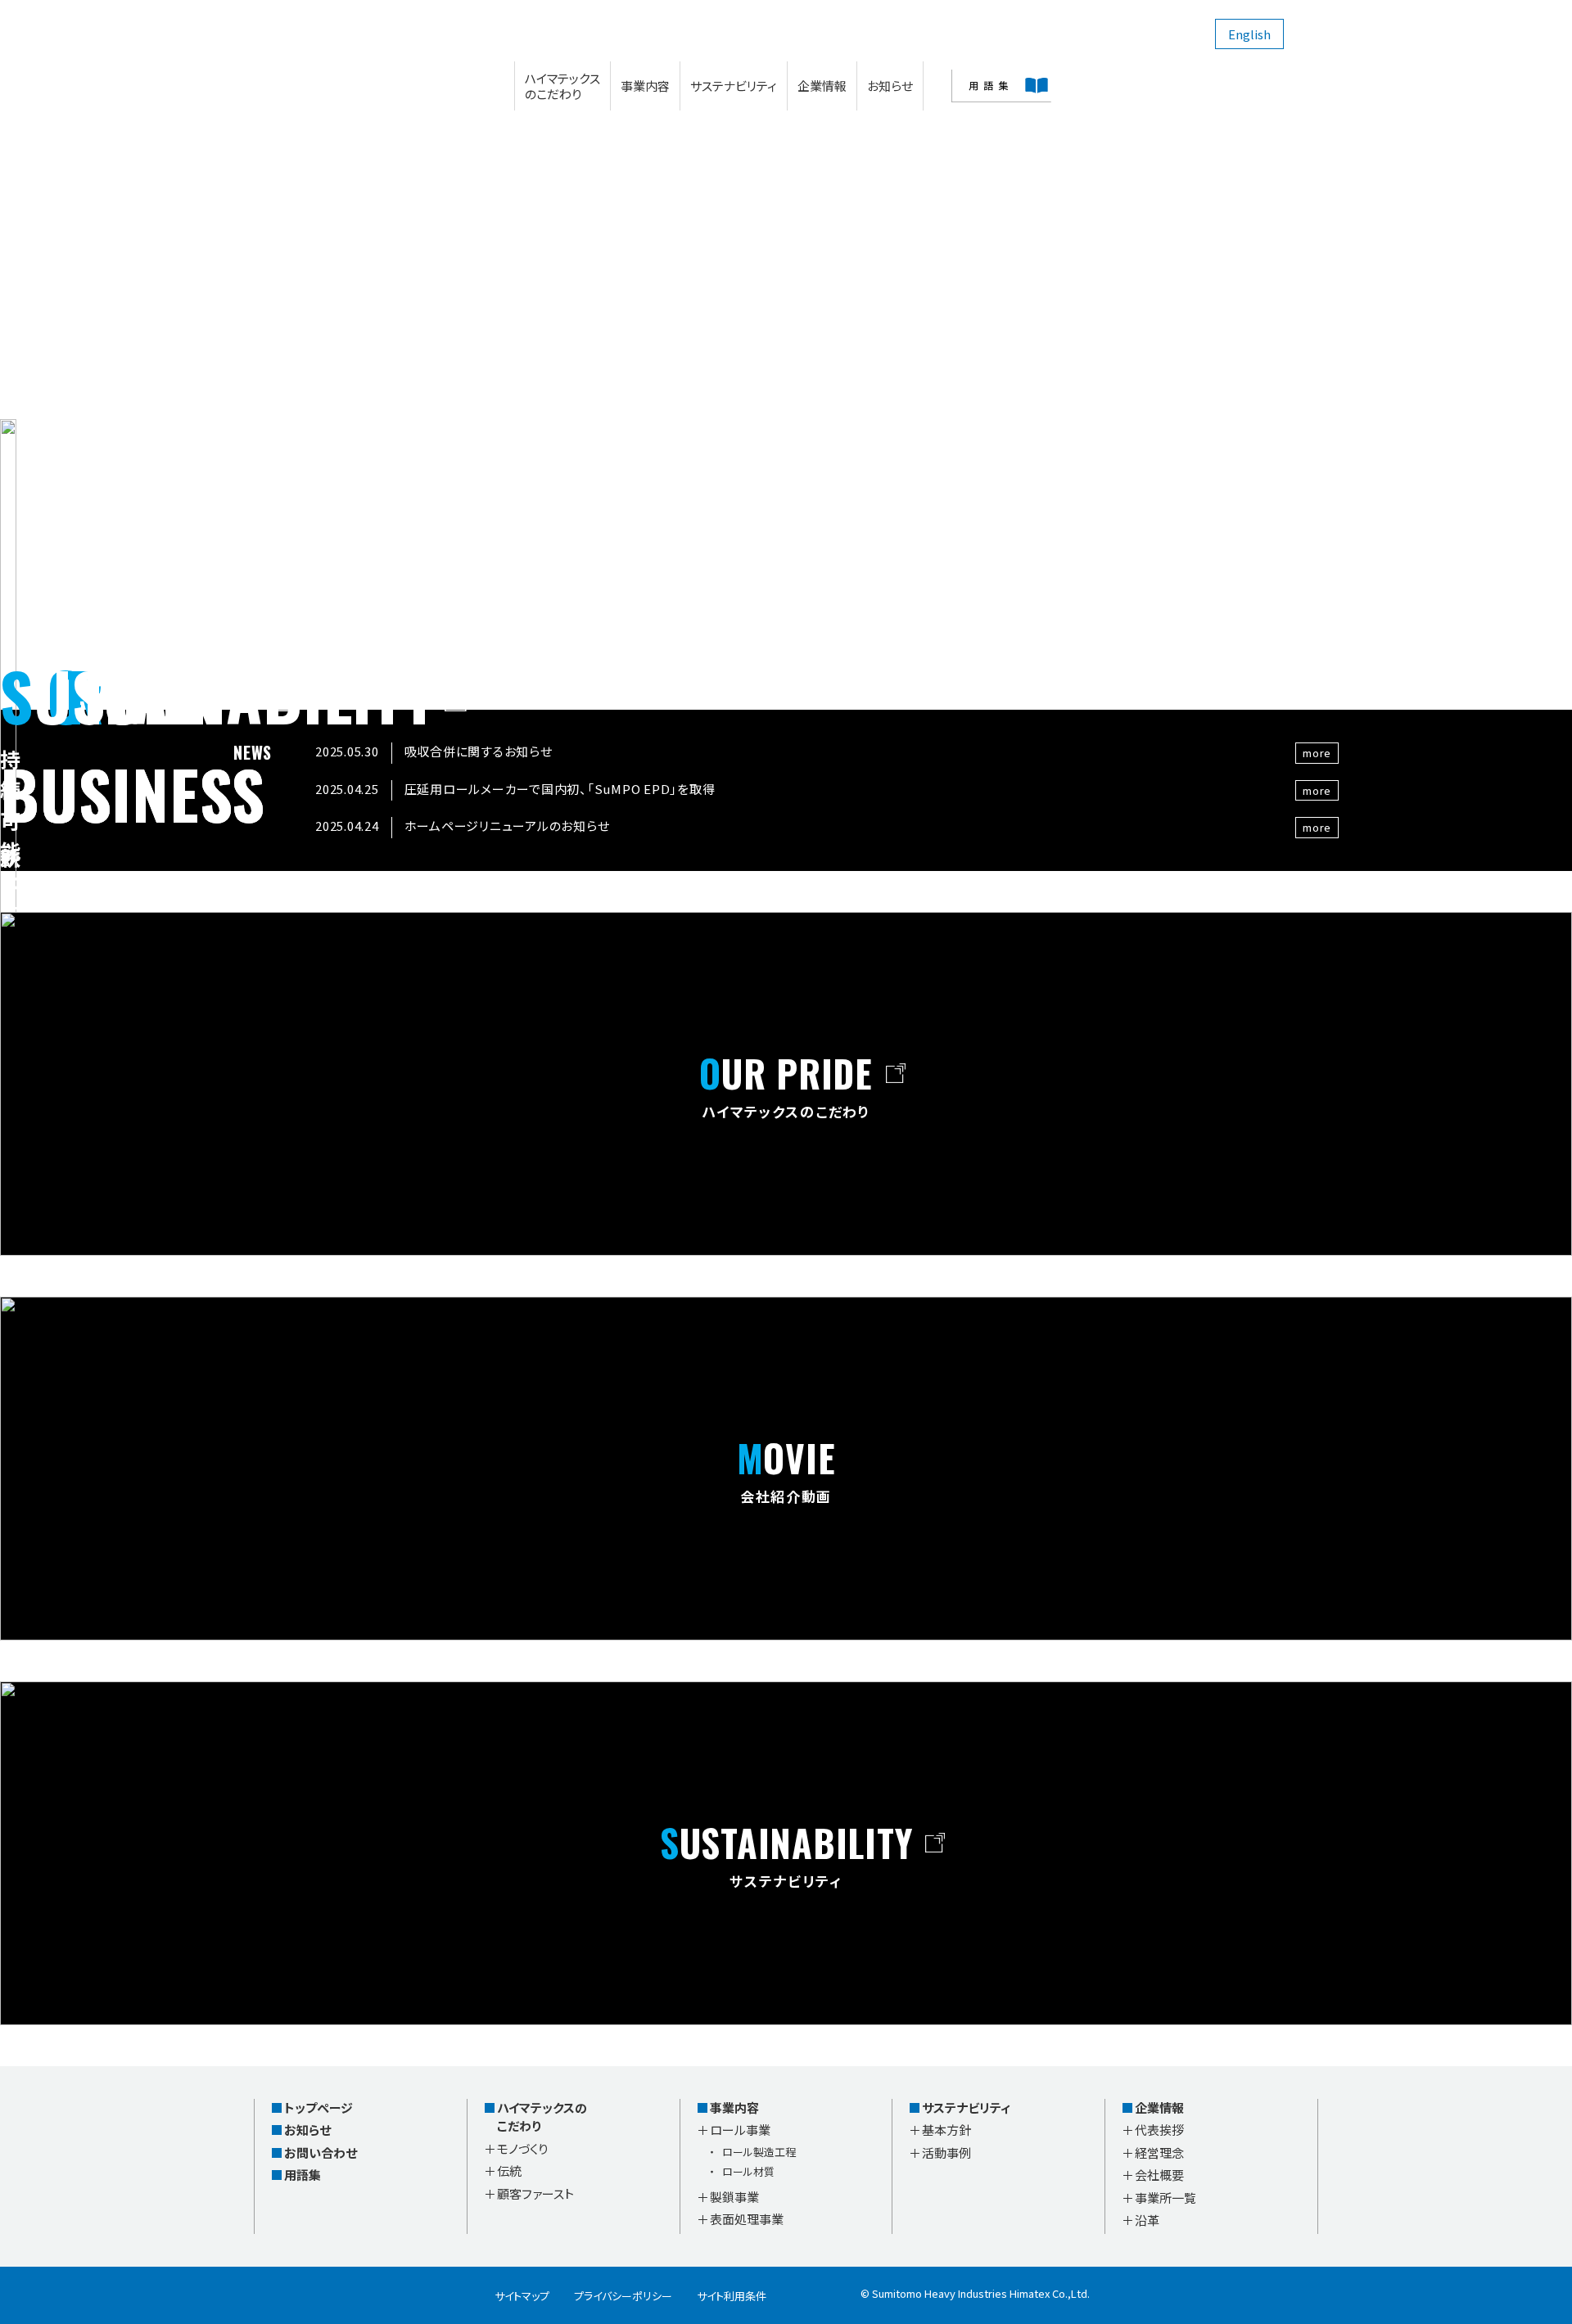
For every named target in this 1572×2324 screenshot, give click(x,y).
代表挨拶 (1159, 2130)
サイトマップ (522, 2296)
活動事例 (946, 2153)
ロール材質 (748, 2171)
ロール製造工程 (759, 2152)
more (1317, 753)
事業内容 (645, 86)
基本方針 (946, 2130)
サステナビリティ (734, 86)
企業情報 (822, 86)
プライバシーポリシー (623, 2296)
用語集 (303, 2175)
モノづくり (522, 2148)
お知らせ (890, 86)
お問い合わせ (321, 2153)
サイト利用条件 (732, 2296)
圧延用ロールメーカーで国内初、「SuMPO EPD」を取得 (560, 789)
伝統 (509, 2171)
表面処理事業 (747, 2219)
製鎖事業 (734, 2197)
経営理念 (1159, 2153)
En (1249, 34)
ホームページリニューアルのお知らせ (507, 826)
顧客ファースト (535, 2193)
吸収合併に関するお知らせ (479, 751)
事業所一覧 (1165, 2198)
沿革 (1147, 2220)
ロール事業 (740, 2130)
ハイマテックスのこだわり (562, 86)
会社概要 (1159, 2175)
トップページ (318, 2107)
